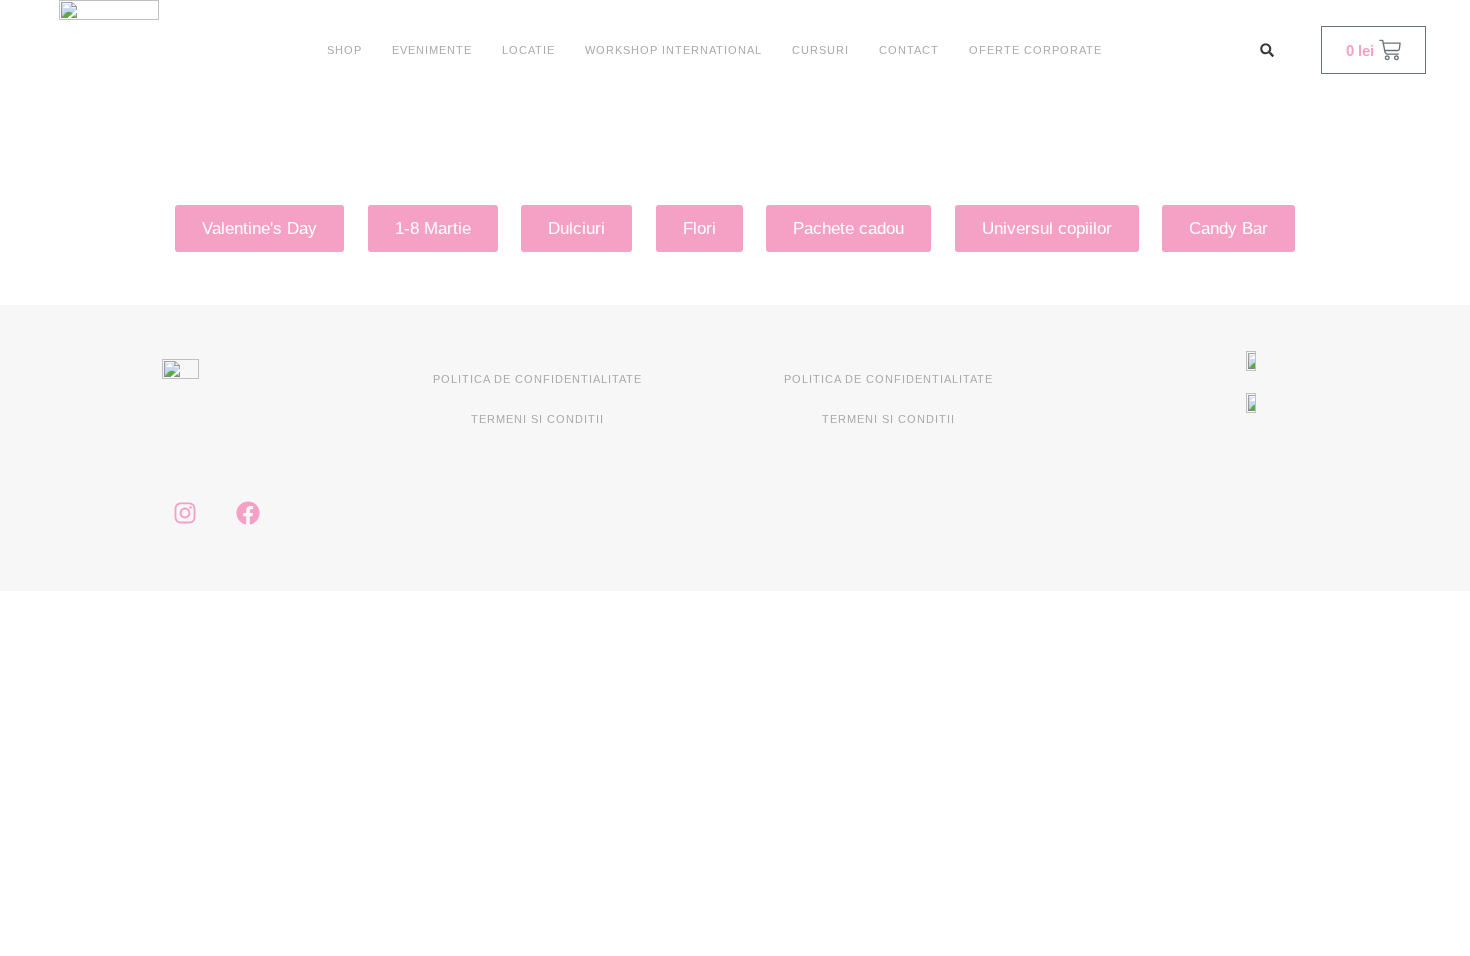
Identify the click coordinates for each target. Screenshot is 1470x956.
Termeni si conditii (537, 419)
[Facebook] (248, 513)
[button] (1267, 50)
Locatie (528, 50)
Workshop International (673, 50)
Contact (909, 50)
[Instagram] (185, 513)
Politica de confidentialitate (537, 379)
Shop (344, 50)
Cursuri (820, 50)
